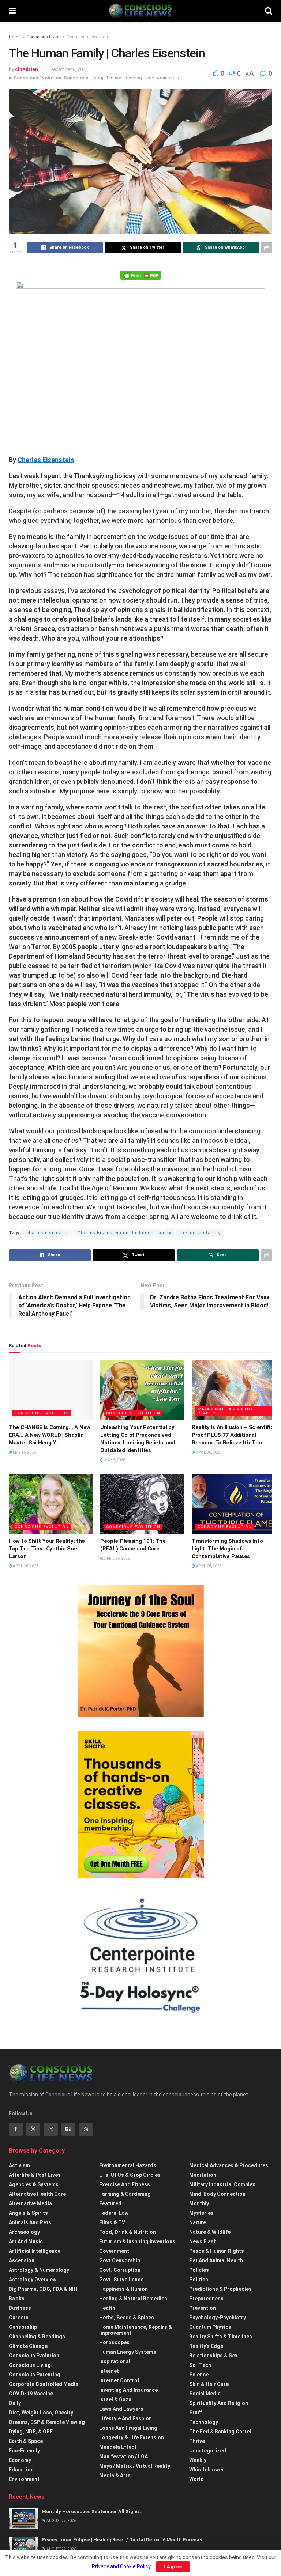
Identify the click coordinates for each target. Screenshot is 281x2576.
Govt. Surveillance (121, 2280)
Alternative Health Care (37, 2194)
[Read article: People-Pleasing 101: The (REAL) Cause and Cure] (142, 1504)
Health (107, 2308)
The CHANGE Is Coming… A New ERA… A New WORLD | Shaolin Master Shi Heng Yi (50, 1435)
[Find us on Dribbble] (86, 2129)
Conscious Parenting (35, 2375)
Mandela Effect (118, 2447)
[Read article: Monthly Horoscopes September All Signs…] (23, 2519)
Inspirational (115, 2361)
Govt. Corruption (120, 2270)
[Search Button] (269, 11)
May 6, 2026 (114, 1460)
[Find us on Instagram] (51, 2129)
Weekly (198, 2460)
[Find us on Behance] (68, 2129)
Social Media (205, 2394)
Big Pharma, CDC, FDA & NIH (43, 2289)
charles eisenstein (48, 1233)
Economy (20, 2460)
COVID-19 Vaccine (31, 2394)
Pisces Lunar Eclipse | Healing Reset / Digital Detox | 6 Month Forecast (123, 2540)
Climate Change (28, 2346)
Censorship (23, 2327)
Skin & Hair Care (209, 2384)
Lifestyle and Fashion (125, 2418)
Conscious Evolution (87, 37)
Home (15, 37)
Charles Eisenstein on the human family (124, 1233)
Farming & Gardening (125, 2194)
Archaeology (24, 2232)
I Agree (173, 2567)
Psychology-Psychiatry (218, 2318)
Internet (109, 2371)
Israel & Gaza (115, 2399)
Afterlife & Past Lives (35, 2175)
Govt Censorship (120, 2260)
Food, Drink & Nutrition (128, 2232)
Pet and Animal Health (216, 2260)
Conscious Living (44, 37)
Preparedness (206, 2299)
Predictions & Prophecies (220, 2289)
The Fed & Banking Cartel (220, 2432)
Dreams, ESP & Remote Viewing (47, 2422)
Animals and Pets (30, 2222)
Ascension (22, 2260)
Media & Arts (115, 2475)
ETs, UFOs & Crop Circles (130, 2175)
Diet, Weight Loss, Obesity (41, 2413)
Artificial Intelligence (35, 2251)
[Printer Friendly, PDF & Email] (140, 275)
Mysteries (201, 2213)
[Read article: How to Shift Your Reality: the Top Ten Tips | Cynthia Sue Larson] (51, 1504)
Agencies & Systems (34, 2184)
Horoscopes (114, 2342)
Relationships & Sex (213, 2356)
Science (199, 2375)
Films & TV (112, 2222)
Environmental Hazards (128, 2165)
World (196, 2479)
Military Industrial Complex (222, 2184)
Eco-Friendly (24, 2451)
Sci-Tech (200, 2365)
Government (114, 2251)
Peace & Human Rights (217, 2251)
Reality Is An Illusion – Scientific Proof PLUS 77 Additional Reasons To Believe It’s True (233, 1435)
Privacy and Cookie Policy (121, 2566)
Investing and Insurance (128, 2390)
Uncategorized (208, 2451)
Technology (204, 2422)
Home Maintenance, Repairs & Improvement (136, 2330)
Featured (110, 2203)
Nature (198, 2222)
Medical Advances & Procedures (229, 2165)
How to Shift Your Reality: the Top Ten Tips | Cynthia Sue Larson (47, 1549)
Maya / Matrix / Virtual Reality (227, 1411)
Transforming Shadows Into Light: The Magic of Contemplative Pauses (227, 1549)
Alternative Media (30, 2203)
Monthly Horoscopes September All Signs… (92, 2511)
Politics (199, 2280)
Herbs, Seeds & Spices (127, 2318)
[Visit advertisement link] (140, 1651)
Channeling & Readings (37, 2337)
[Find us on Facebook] (16, 2129)
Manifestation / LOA (123, 2456)
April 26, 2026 (208, 1452)
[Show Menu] (12, 11)
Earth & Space (26, 2441)
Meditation (203, 2175)
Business (20, 2308)
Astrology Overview (33, 2280)
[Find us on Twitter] (33, 2129)
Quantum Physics (210, 2327)
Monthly (199, 2203)
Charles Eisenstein (46, 460)
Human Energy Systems (128, 2352)
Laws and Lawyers (121, 2409)
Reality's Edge (206, 2346)
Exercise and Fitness (125, 2184)
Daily (15, 2403)
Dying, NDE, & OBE (31, 2432)
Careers (19, 2318)
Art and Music (26, 2241)
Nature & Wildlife (210, 2232)
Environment (24, 2479)
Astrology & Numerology (39, 2270)
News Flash (203, 2241)
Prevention (203, 2308)
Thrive (113, 78)
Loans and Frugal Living (128, 2428)
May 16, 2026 (24, 1452)
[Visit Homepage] (140, 11)
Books (17, 2299)
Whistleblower (207, 2470)
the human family (200, 1233)
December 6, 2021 (69, 69)
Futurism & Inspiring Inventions (137, 2241)
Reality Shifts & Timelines (221, 2337)
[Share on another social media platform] (266, 248)
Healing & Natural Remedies (133, 2299)
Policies (199, 2270)
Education (21, 2470)
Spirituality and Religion (219, 2403)
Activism (19, 2165)
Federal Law (114, 2213)
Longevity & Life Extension (132, 2437)
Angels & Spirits (28, 2213)
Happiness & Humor (123, 2289)
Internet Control (119, 2380)
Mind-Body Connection (217, 2194)
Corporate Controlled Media (44, 2384)
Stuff (196, 2413)
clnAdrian (27, 69)
